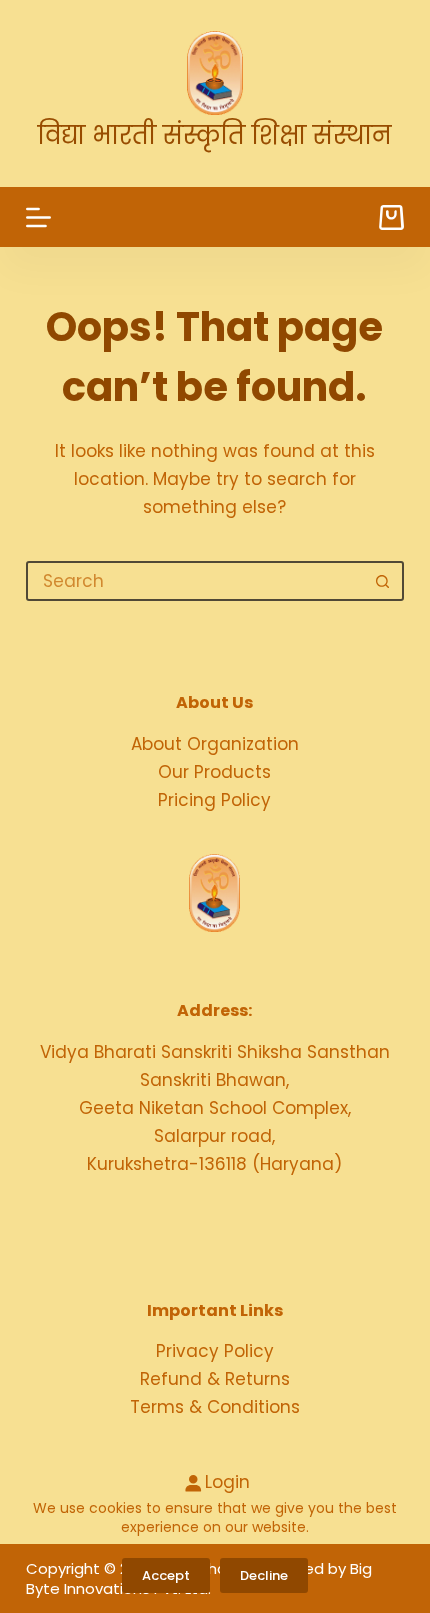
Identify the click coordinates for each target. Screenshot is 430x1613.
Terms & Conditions (215, 1407)
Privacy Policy (215, 1351)
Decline (264, 1575)
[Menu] (38, 217)
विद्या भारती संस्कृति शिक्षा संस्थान (214, 135)
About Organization (215, 744)
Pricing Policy (214, 800)
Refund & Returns (215, 1379)
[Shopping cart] (391, 217)
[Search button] (382, 581)
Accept (166, 1575)
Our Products (214, 772)
